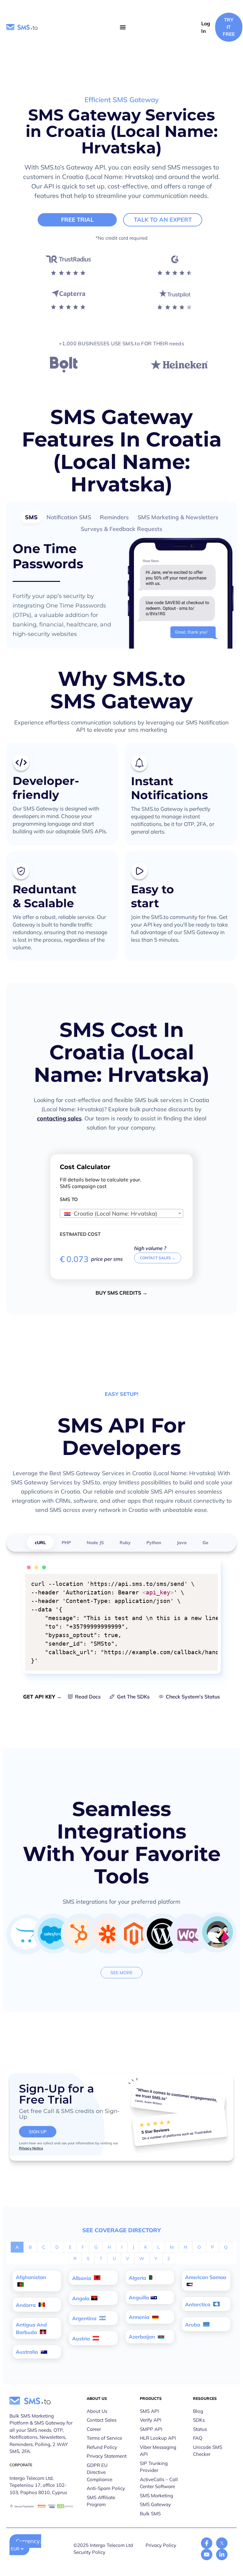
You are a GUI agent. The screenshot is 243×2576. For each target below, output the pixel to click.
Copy (209, 1580)
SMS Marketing (156, 2496)
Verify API (151, 2420)
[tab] (31, 517)
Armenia (140, 2317)
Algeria (138, 2278)
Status (200, 2429)
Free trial (77, 220)
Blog (198, 2411)
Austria (82, 2339)
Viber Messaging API (158, 2451)
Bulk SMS (150, 2514)
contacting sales (59, 1118)
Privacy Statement (107, 2456)
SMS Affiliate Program (101, 2501)
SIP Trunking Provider (154, 2467)
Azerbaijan (143, 2337)
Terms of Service (104, 2438)
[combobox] (121, 1213)
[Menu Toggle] (123, 27)
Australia (28, 2352)
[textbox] (121, 1214)
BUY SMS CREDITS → (121, 1293)
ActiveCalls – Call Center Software (159, 2483)
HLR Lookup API (158, 2438)
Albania (82, 2278)
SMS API (149, 2411)
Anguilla (139, 2297)
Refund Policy (102, 2447)
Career (94, 2429)
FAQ (198, 2438)
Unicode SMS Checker (208, 2451)
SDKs (199, 2420)
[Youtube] (207, 2554)
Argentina (85, 2318)
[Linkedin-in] (222, 2554)
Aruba (193, 2325)
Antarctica (198, 2304)
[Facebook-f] (207, 2543)
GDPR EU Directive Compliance (100, 2472)
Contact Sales (102, 2420)
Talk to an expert (163, 220)
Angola (81, 2298)
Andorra (26, 2305)
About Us (97, 2411)
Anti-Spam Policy (106, 2488)
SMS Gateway (155, 2504)
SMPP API (151, 2429)
